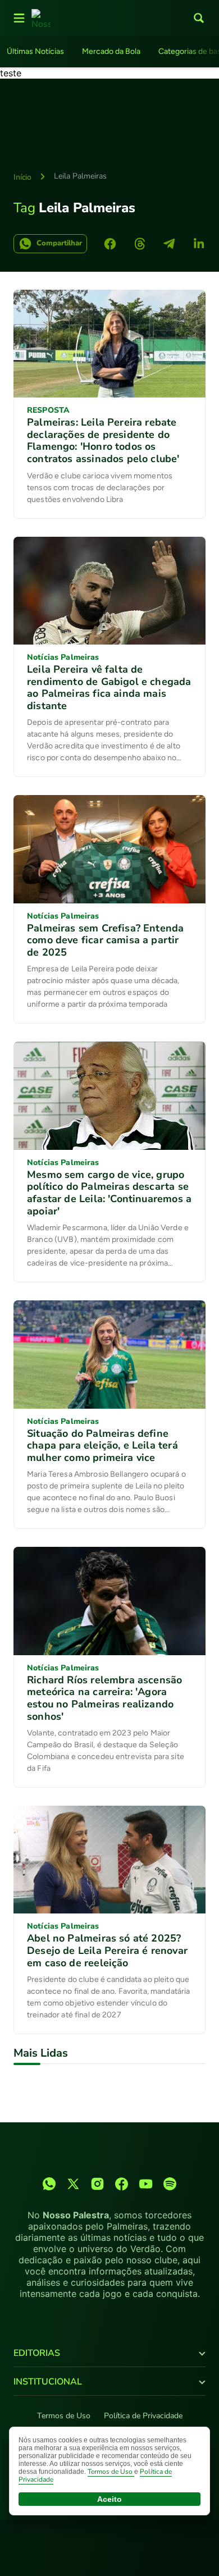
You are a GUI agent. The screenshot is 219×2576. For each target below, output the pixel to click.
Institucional (48, 2382)
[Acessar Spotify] (170, 2184)
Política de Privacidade (143, 2416)
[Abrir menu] (19, 18)
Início (22, 177)
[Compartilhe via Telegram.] (169, 244)
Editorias (37, 2353)
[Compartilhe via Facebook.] (110, 244)
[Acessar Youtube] (146, 2184)
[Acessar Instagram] (97, 2184)
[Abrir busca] (199, 18)
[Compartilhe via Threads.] (140, 244)
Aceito (109, 2499)
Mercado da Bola (111, 51)
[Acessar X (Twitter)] (73, 2184)
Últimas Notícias (35, 51)
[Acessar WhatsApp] (49, 2184)
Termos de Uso (64, 2416)
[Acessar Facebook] (122, 2184)
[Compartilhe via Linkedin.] (199, 244)
